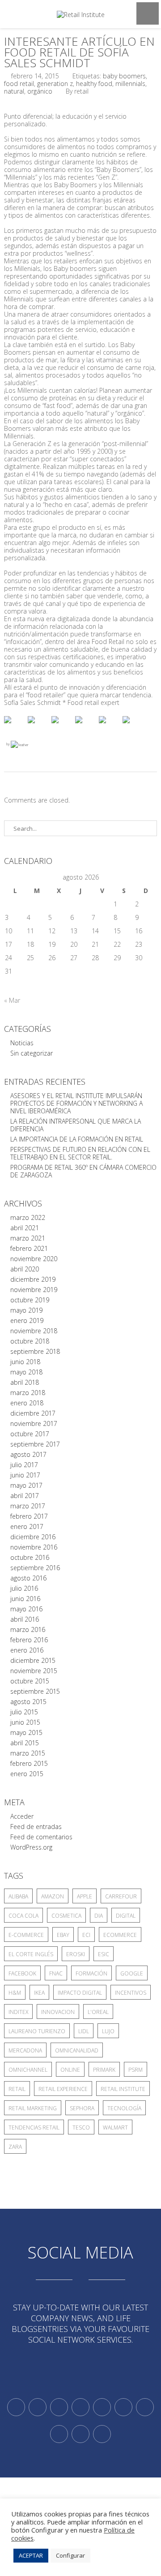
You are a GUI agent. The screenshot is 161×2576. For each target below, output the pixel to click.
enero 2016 (27, 1650)
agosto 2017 (28, 1454)
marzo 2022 (28, 1217)
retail (17, 2089)
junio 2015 (25, 1722)
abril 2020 (25, 1269)
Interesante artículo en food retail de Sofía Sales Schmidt (79, 52)
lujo (108, 2031)
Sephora (82, 2108)
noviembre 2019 (34, 1290)
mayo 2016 (26, 1609)
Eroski (76, 1954)
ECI (86, 1935)
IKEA (39, 1993)
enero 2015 (27, 1774)
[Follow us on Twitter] (16, 2407)
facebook (22, 1973)
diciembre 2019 (33, 1279)
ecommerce (120, 1935)
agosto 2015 (28, 1702)
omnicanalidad (77, 2050)
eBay (63, 1935)
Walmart (115, 2127)
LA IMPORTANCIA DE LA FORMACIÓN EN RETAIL (77, 1139)
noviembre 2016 (34, 1547)
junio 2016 (25, 1599)
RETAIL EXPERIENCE (63, 2089)
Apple (85, 1896)
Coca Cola (23, 1916)
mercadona (25, 2050)
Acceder (22, 1816)
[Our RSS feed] (80, 2407)
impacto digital (80, 1993)
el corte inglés (31, 1954)
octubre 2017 (30, 1434)
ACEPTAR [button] (31, 2555)
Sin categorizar (32, 1053)
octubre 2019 (30, 1300)
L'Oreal (98, 2012)
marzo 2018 (28, 1393)
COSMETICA (66, 1916)
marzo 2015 (28, 1753)
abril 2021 (25, 1228)
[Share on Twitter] (38, 727)
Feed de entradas (36, 1827)
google (132, 1973)
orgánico (40, 91)
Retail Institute (123, 2089)
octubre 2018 (30, 1341)
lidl (84, 2031)
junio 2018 (25, 1362)
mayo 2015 (26, 1732)
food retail (19, 84)
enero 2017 (27, 1526)
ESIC (104, 1954)
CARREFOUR (121, 1896)
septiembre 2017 (35, 1444)
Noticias (22, 1043)
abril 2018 (25, 1382)
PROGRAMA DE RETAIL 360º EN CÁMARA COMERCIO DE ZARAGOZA (83, 1171)
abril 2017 (25, 1496)
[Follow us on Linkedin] (38, 2407)
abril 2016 (25, 1619)
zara (15, 2147)
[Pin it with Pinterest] (86, 727)
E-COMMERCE (26, 1935)
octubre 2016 (30, 1557)
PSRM (136, 2070)
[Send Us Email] (145, 2407)
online (70, 2070)
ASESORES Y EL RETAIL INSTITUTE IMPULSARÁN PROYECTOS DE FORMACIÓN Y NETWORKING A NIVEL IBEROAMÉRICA (76, 1103)
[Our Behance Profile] (102, 2407)
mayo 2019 (26, 1310)
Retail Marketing (33, 2108)
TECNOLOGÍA (124, 2108)
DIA (99, 1916)
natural (14, 91)
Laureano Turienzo (37, 2031)
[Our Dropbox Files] (123, 2407)
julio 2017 (24, 1465)
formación (91, 1973)
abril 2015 (25, 1743)
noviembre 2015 (34, 1671)
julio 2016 (24, 1588)
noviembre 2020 (34, 1259)
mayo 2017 (26, 1485)
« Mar (12, 1000)
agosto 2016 (28, 1578)
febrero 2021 (29, 1248)
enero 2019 (27, 1320)
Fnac (56, 1973)
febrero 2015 (29, 1763)
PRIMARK (104, 2070)
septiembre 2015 (35, 1691)
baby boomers (124, 76)
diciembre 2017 (33, 1413)
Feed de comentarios (41, 1837)
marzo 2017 (28, 1506)
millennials (130, 84)
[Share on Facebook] (15, 727)
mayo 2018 (26, 1372)
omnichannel (28, 2070)
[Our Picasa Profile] (80, 2434)
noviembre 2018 (34, 1331)
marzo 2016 (28, 1629)
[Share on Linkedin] (110, 727)
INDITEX (18, 2012)
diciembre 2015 (33, 1660)
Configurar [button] (70, 2555)
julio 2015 (24, 1712)
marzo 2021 (28, 1238)
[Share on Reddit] (62, 727)
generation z (55, 84)
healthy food (94, 84)
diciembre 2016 (33, 1537)
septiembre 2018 (35, 1351)
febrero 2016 (29, 1640)
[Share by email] (133, 727)
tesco (81, 2127)
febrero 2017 (29, 1516)
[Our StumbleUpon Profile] (102, 2434)
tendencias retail (34, 2127)
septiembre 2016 (35, 1568)
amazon (53, 1896)
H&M (15, 1993)
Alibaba (18, 1896)
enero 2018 (27, 1403)
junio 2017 (25, 1475)
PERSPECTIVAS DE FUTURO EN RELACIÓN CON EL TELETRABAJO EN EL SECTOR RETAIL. (80, 1153)
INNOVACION (58, 2012)
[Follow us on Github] (59, 2407)
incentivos (131, 1993)
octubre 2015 (30, 1681)
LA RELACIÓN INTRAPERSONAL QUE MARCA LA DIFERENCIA (76, 1125)
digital (126, 1916)
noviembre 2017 (34, 1423)
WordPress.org (31, 1847)
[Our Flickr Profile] (59, 2434)
